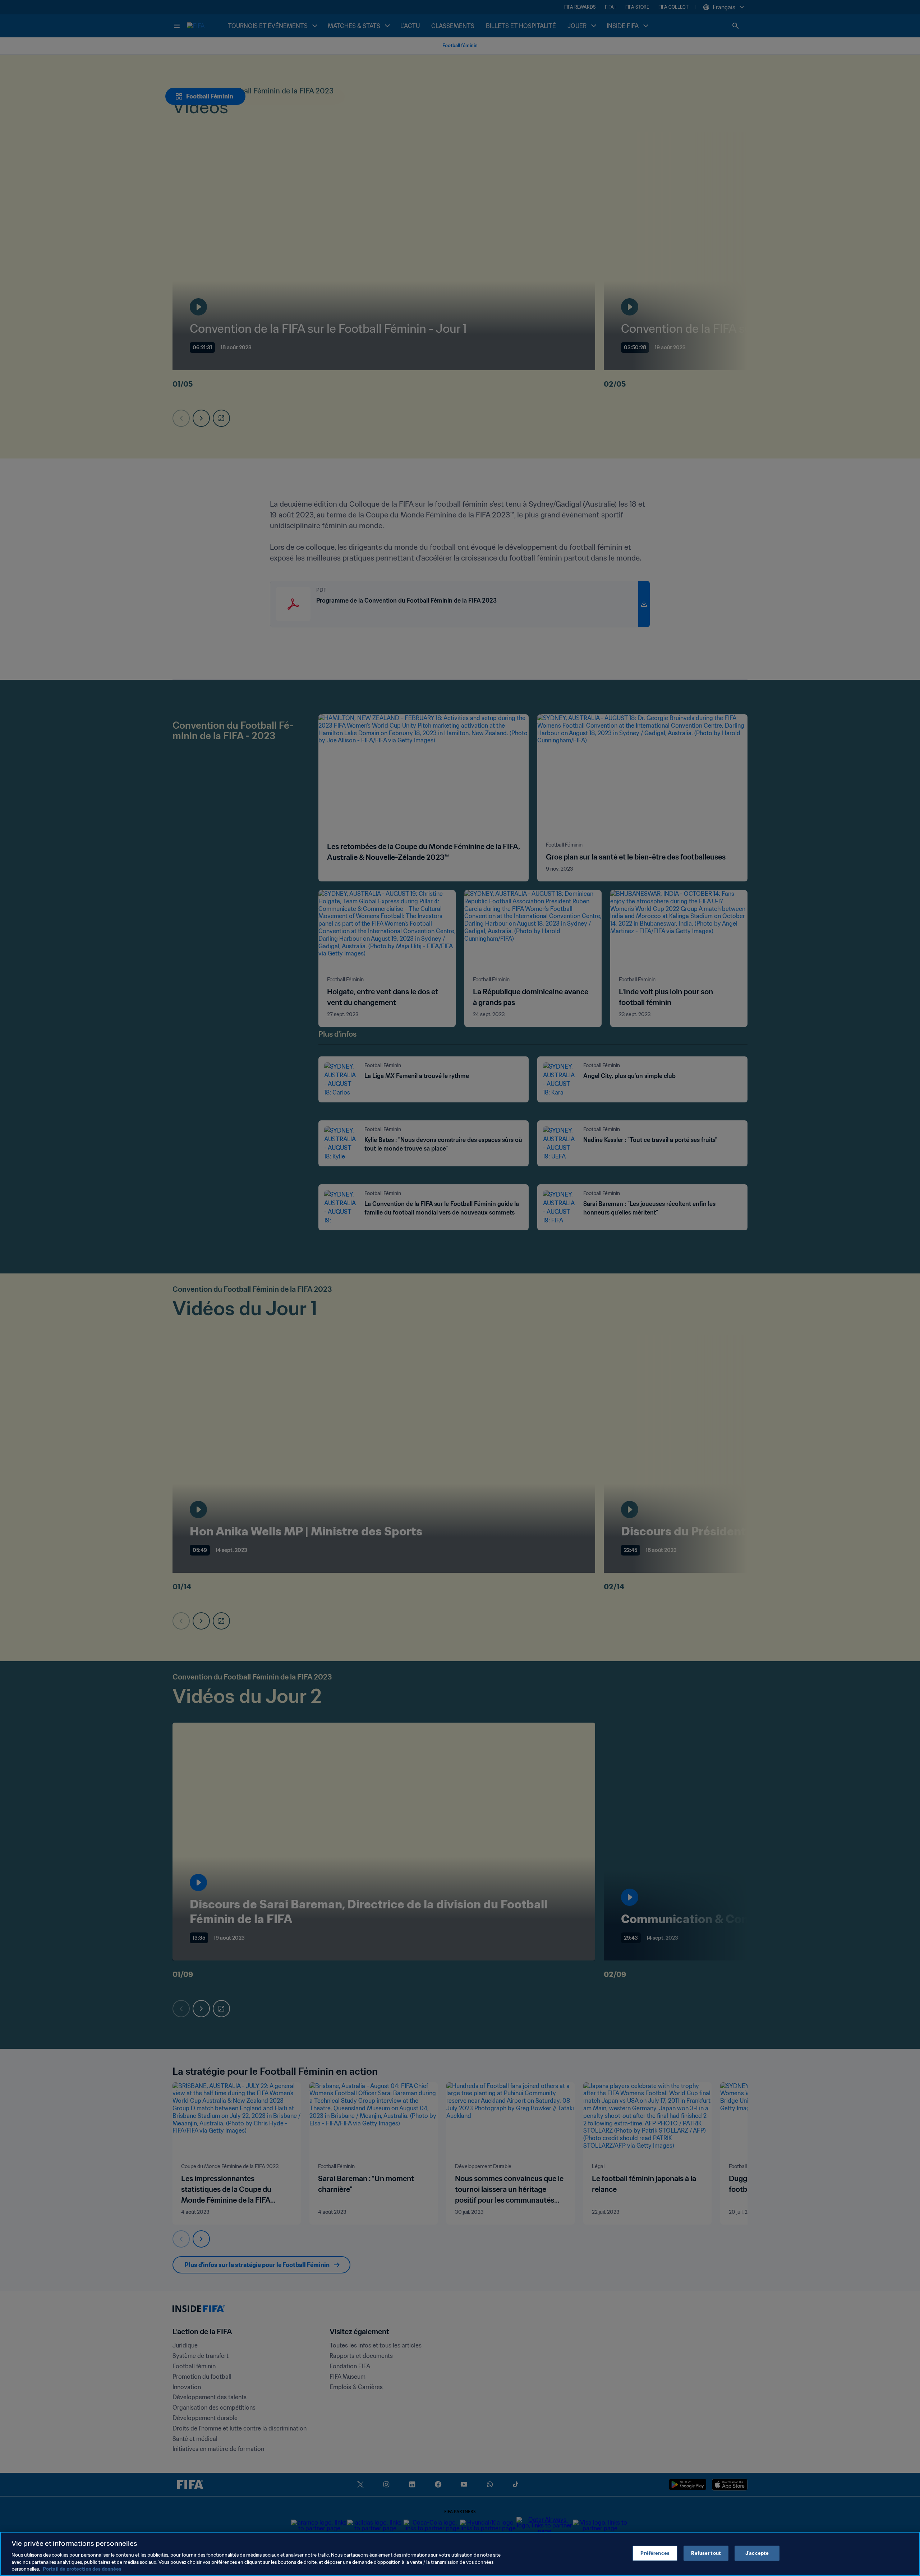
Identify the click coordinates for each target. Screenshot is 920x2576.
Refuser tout (706, 2553)
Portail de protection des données (82, 2569)
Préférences (655, 2553)
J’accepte (757, 2553)
